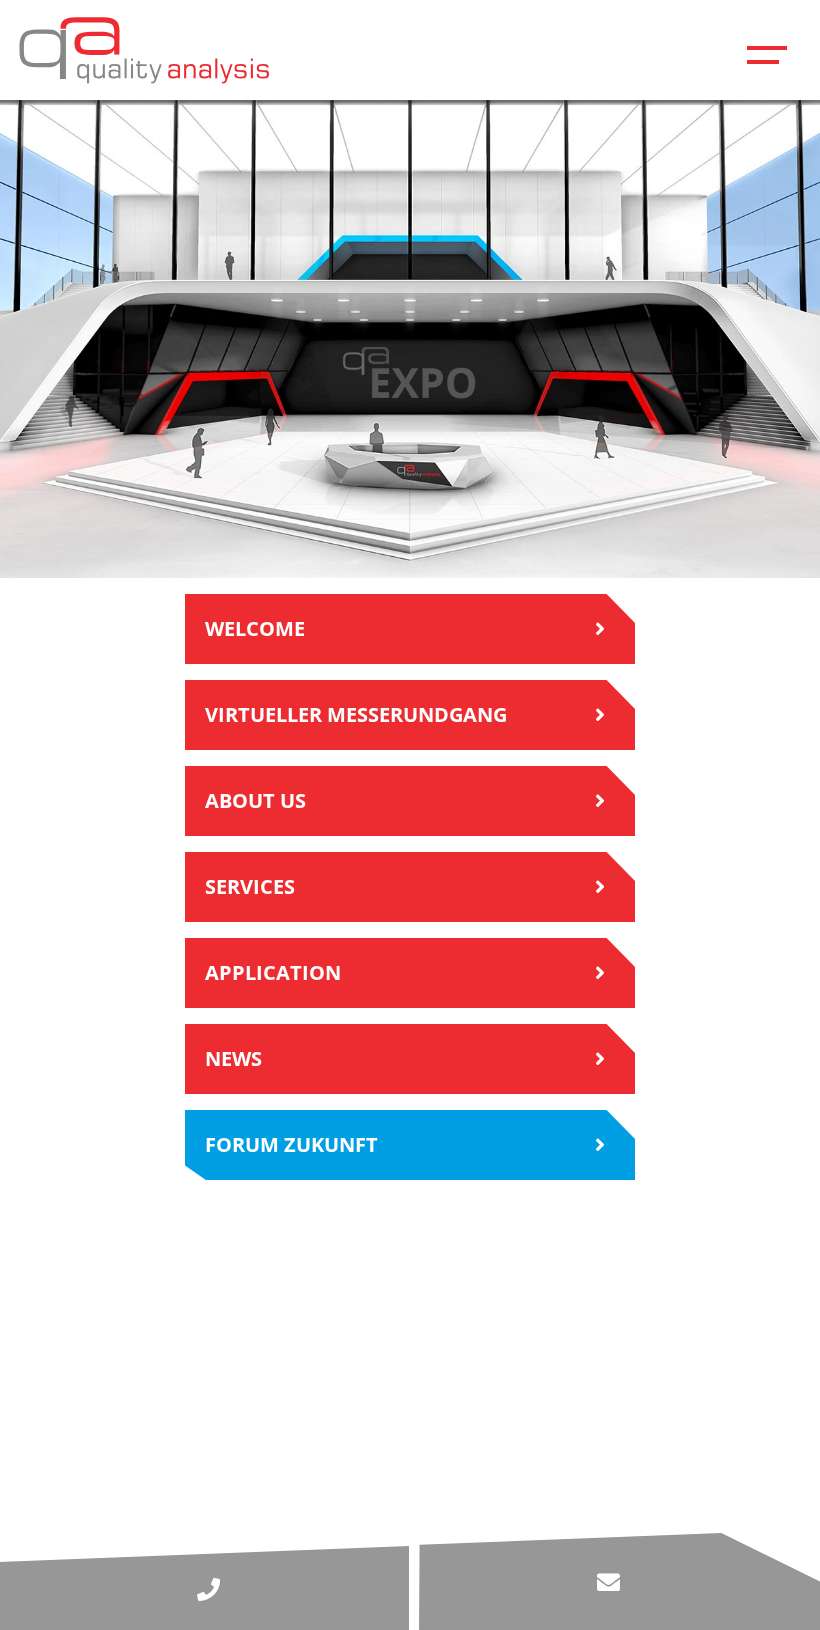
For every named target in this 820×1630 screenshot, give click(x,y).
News (233, 1058)
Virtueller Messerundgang (356, 714)
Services (250, 886)
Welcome (255, 628)
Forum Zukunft (291, 1144)
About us (255, 800)
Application (273, 972)
